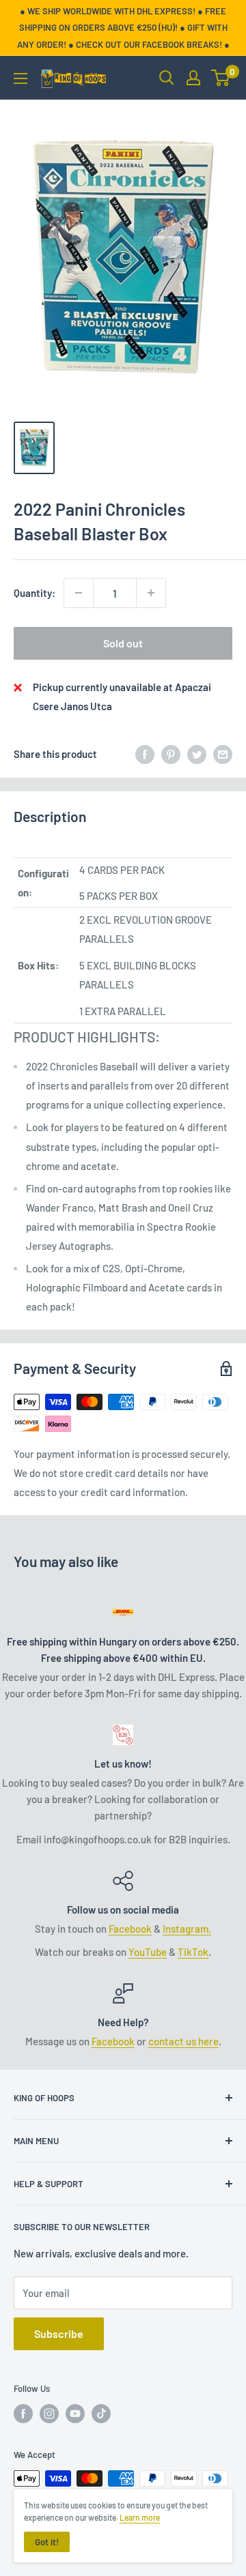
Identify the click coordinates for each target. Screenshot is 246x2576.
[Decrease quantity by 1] (79, 593)
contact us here (183, 2041)
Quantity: (35, 593)
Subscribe (59, 2333)
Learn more (140, 2517)
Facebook (130, 1929)
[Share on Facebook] (145, 753)
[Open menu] (20, 78)
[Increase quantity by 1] (151, 593)
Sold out (123, 643)
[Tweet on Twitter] (197, 753)
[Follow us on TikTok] (101, 2414)
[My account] (193, 78)
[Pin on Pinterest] (171, 753)
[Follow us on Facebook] (23, 2414)
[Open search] (167, 78)
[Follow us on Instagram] (49, 2414)
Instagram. (187, 1929)
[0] (221, 78)
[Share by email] (223, 753)
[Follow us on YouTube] (75, 2414)
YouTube (148, 1952)
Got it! (47, 2542)
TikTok (193, 1952)
